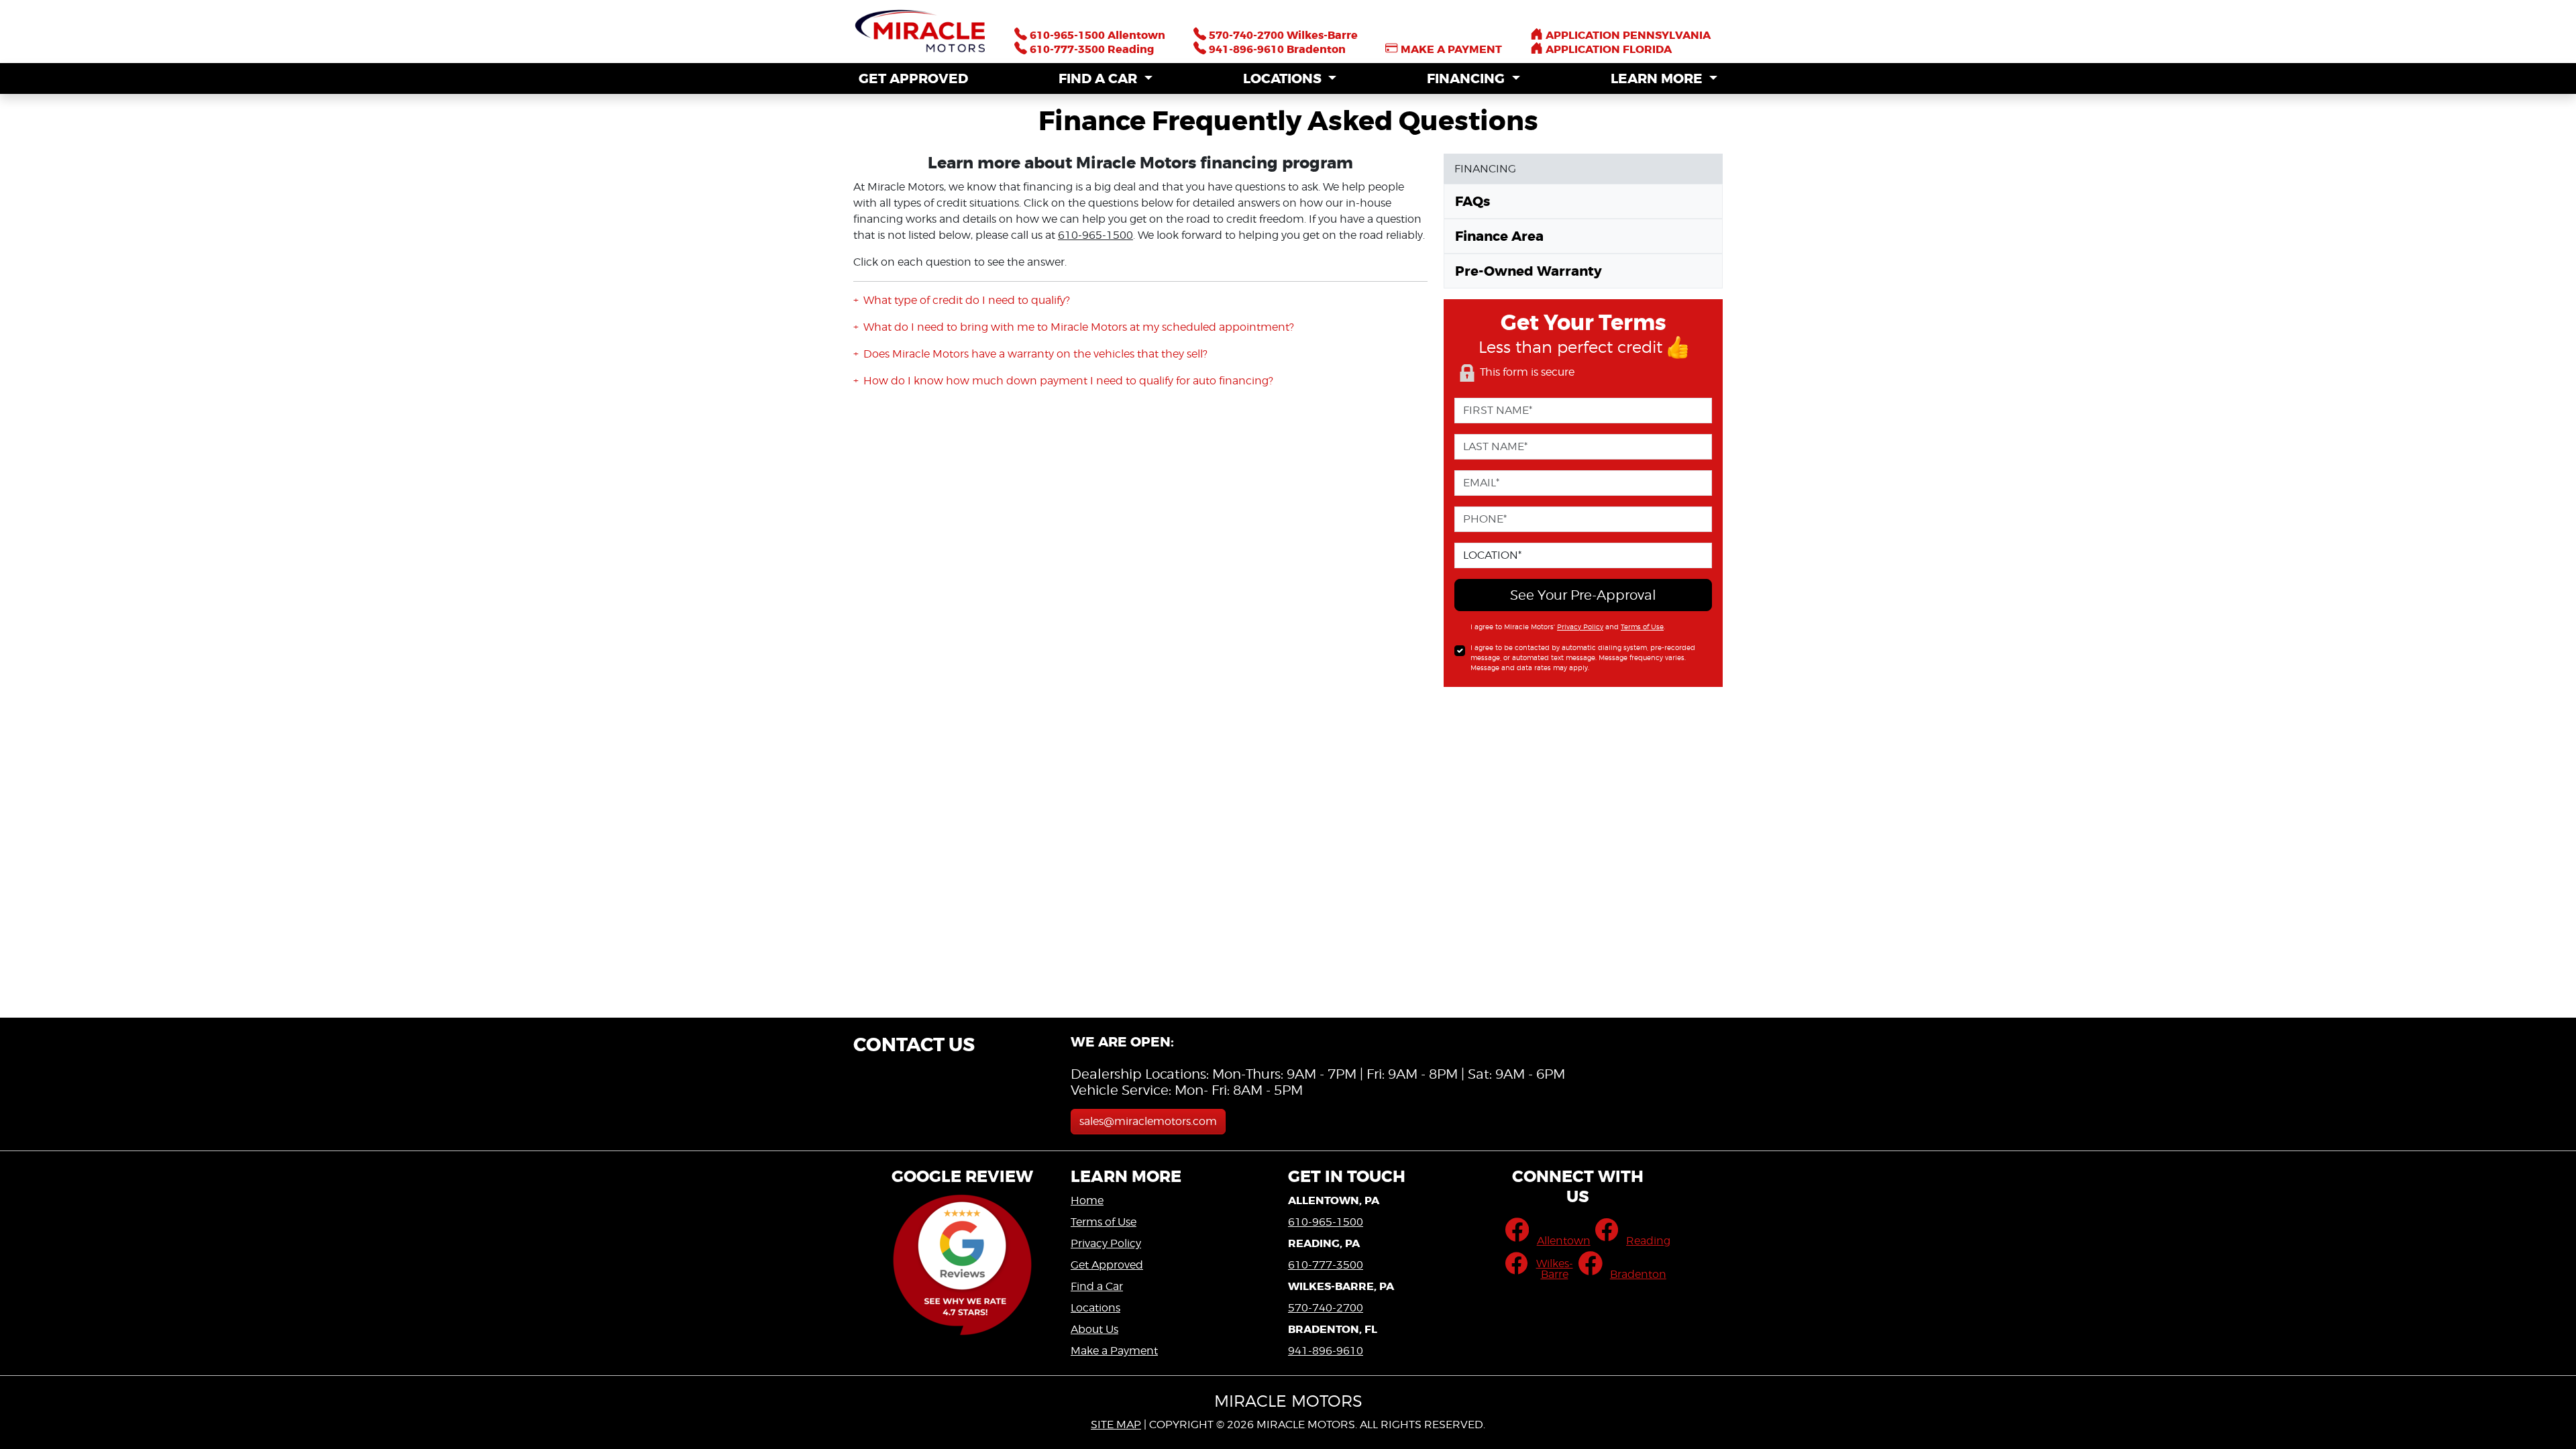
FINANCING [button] (1467, 78)
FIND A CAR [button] (1099, 78)
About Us (1094, 1329)
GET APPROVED (913, 78)
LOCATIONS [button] (1284, 78)
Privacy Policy (1580, 627)
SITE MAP (1116, 1425)
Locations (1095, 1308)
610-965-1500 (1095, 235)
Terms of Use (1642, 627)
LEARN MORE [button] (1658, 78)
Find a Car (1097, 1286)
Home (1087, 1200)
